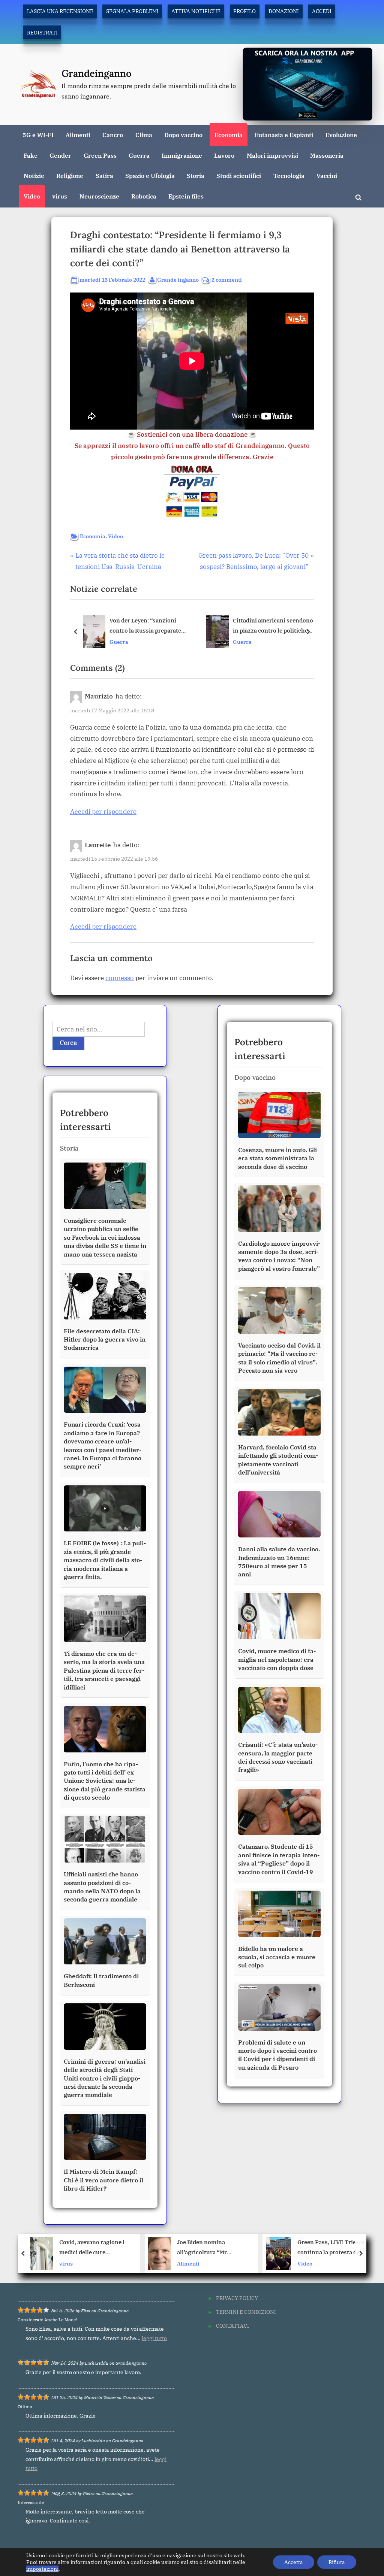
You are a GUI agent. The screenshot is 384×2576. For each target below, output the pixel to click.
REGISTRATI (42, 32)
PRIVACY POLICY (237, 2298)
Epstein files (186, 196)
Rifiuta (337, 2562)
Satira (104, 175)
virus (60, 196)
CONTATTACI (232, 2326)
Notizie (34, 175)
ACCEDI (322, 11)
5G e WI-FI (38, 135)
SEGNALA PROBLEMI (132, 11)
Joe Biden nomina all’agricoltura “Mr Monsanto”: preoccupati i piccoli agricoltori (143, 2248)
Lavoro (224, 155)
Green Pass (100, 155)
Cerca (68, 1043)
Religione (70, 175)
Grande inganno (178, 279)
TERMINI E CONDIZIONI (246, 2312)
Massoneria (327, 155)
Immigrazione (182, 155)
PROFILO (244, 11)
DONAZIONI (284, 11)
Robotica (144, 196)
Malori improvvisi (272, 155)
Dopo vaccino (183, 135)
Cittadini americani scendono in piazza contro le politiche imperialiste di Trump (150, 626)
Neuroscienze (99, 196)
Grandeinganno (97, 73)
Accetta (294, 2562)
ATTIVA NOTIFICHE (196, 11)
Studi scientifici (239, 175)
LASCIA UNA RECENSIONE (60, 11)
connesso (120, 978)
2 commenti (227, 280)
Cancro (113, 135)
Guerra (139, 155)
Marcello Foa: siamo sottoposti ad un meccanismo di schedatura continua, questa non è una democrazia (274, 626)
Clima (144, 135)
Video (32, 196)
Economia (229, 135)
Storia (196, 175)
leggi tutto (154, 2338)
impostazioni (42, 2569)
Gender (60, 155)
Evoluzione (341, 135)
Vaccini (327, 175)
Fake (31, 155)
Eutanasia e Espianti (284, 135)
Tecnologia (289, 175)
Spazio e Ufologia (150, 175)
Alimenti (78, 135)
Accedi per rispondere (103, 812)
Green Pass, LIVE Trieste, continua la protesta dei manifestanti (264, 2248)
